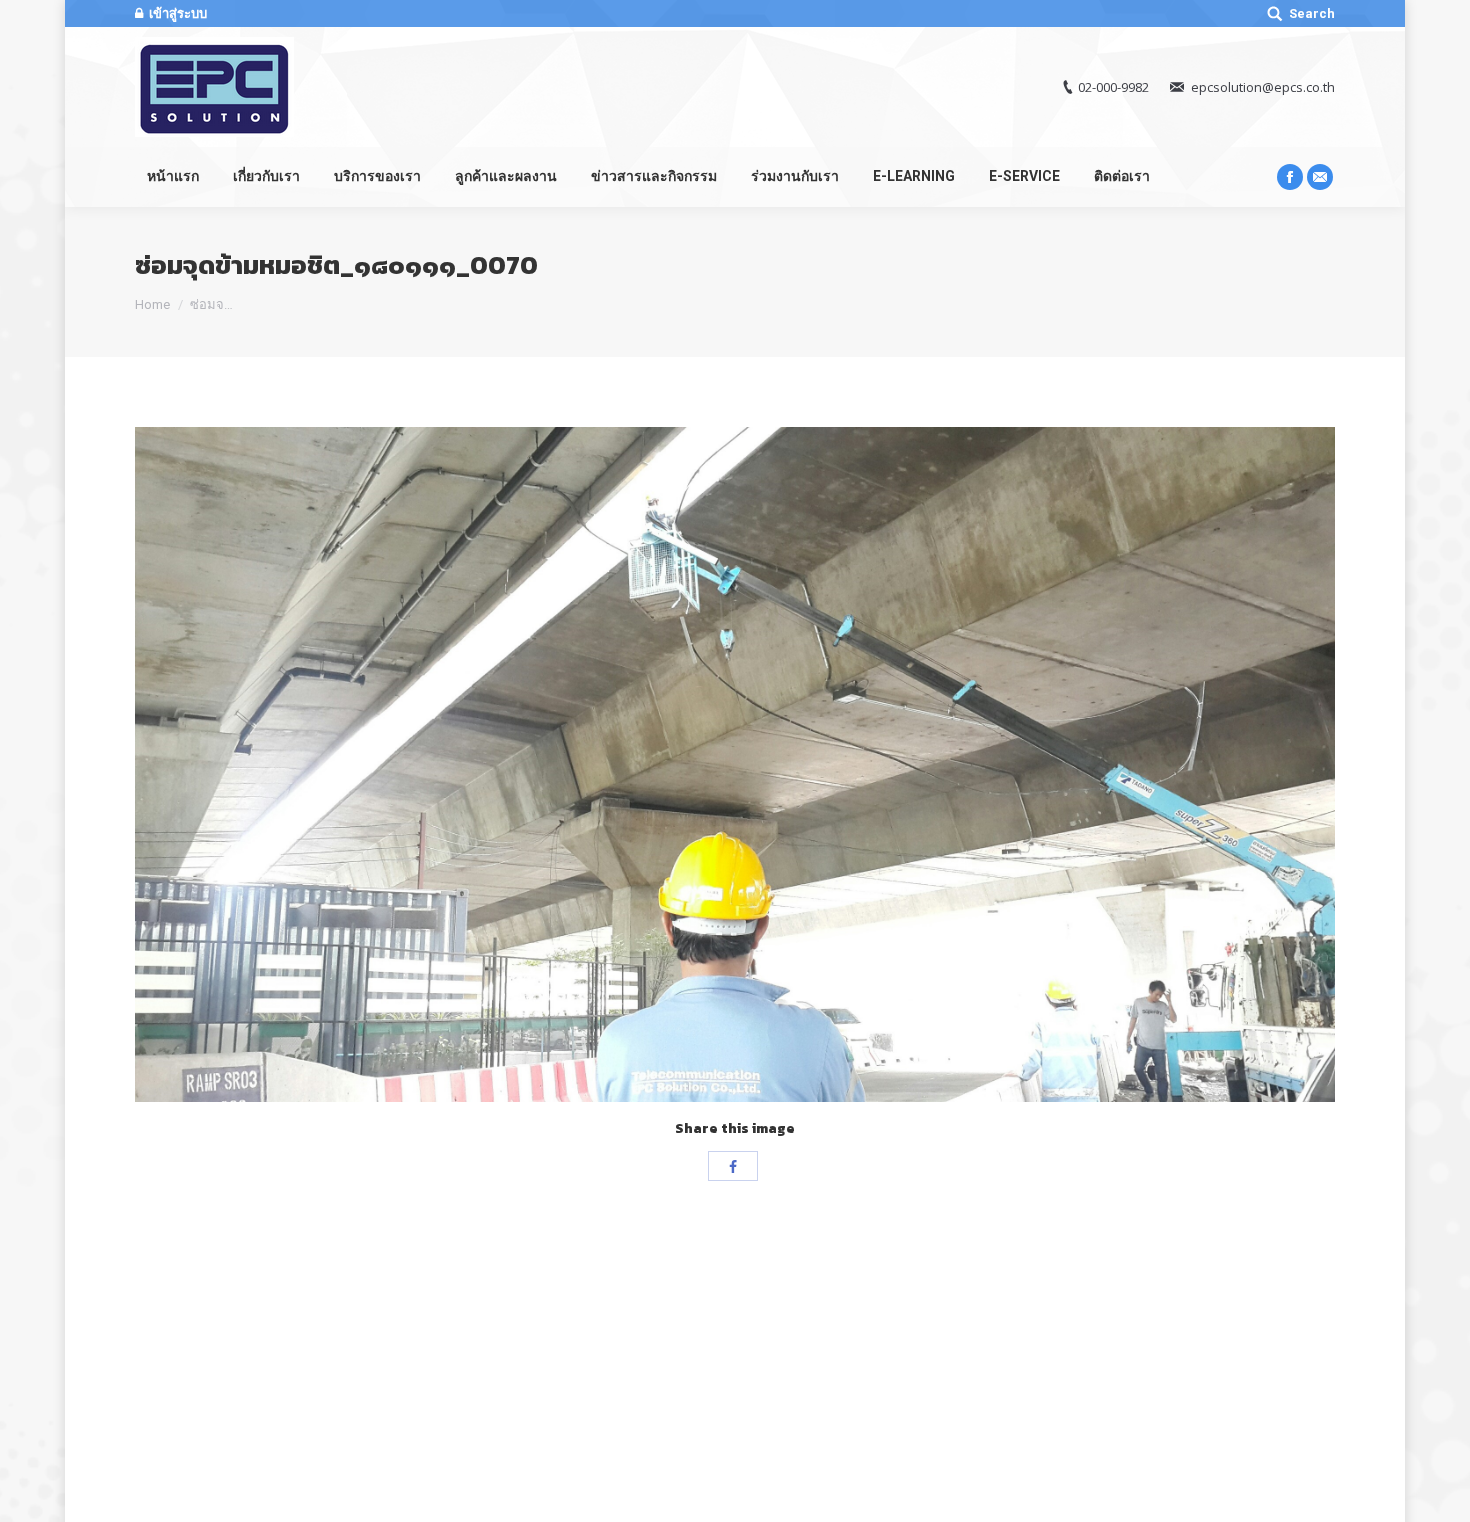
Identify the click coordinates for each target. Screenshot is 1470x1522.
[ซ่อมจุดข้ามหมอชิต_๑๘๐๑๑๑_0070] (735, 764)
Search (1312, 13)
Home (152, 304)
